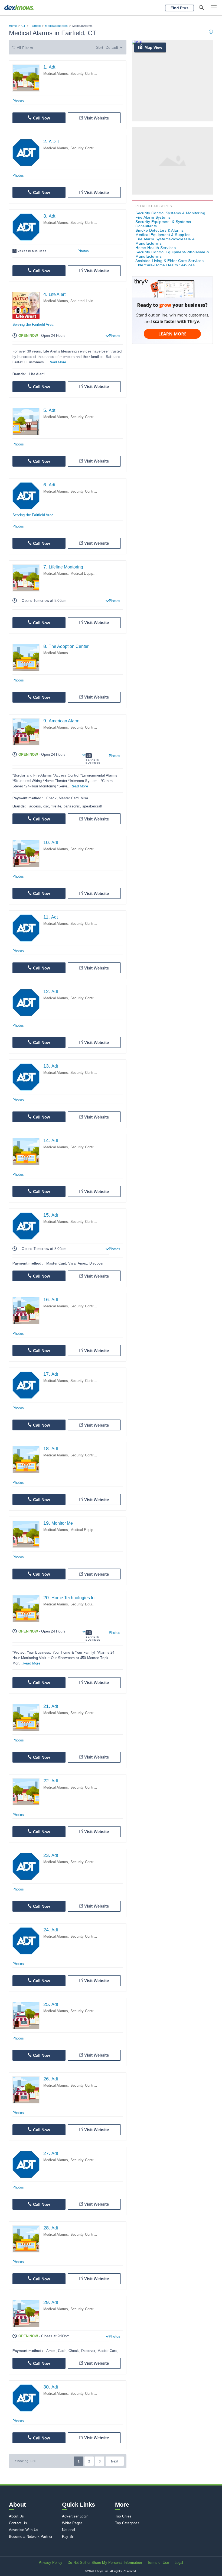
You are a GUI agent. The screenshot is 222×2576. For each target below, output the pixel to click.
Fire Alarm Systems (153, 217)
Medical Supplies (56, 26)
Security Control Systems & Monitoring (170, 213)
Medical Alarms (56, 74)
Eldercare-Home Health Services (165, 265)
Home (13, 26)
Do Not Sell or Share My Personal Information (105, 2563)
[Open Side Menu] (214, 8)
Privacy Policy (50, 2563)
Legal (179, 2563)
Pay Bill (68, 2537)
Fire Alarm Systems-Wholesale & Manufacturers (165, 241)
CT (23, 26)
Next (115, 2461)
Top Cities (123, 2516)
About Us (17, 2516)
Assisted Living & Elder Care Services (169, 261)
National (69, 2530)
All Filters (25, 48)
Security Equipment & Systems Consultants (163, 224)
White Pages (72, 2523)
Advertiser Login (75, 2516)
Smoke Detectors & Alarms (160, 230)
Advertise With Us (24, 2530)
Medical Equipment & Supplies (95, 573)
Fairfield (35, 26)
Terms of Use (158, 2563)
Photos (18, 101)
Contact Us (18, 2523)
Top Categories (127, 2523)
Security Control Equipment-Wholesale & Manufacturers (172, 254)
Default (112, 47)
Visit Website (97, 118)
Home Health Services (156, 248)
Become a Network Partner (31, 2537)
